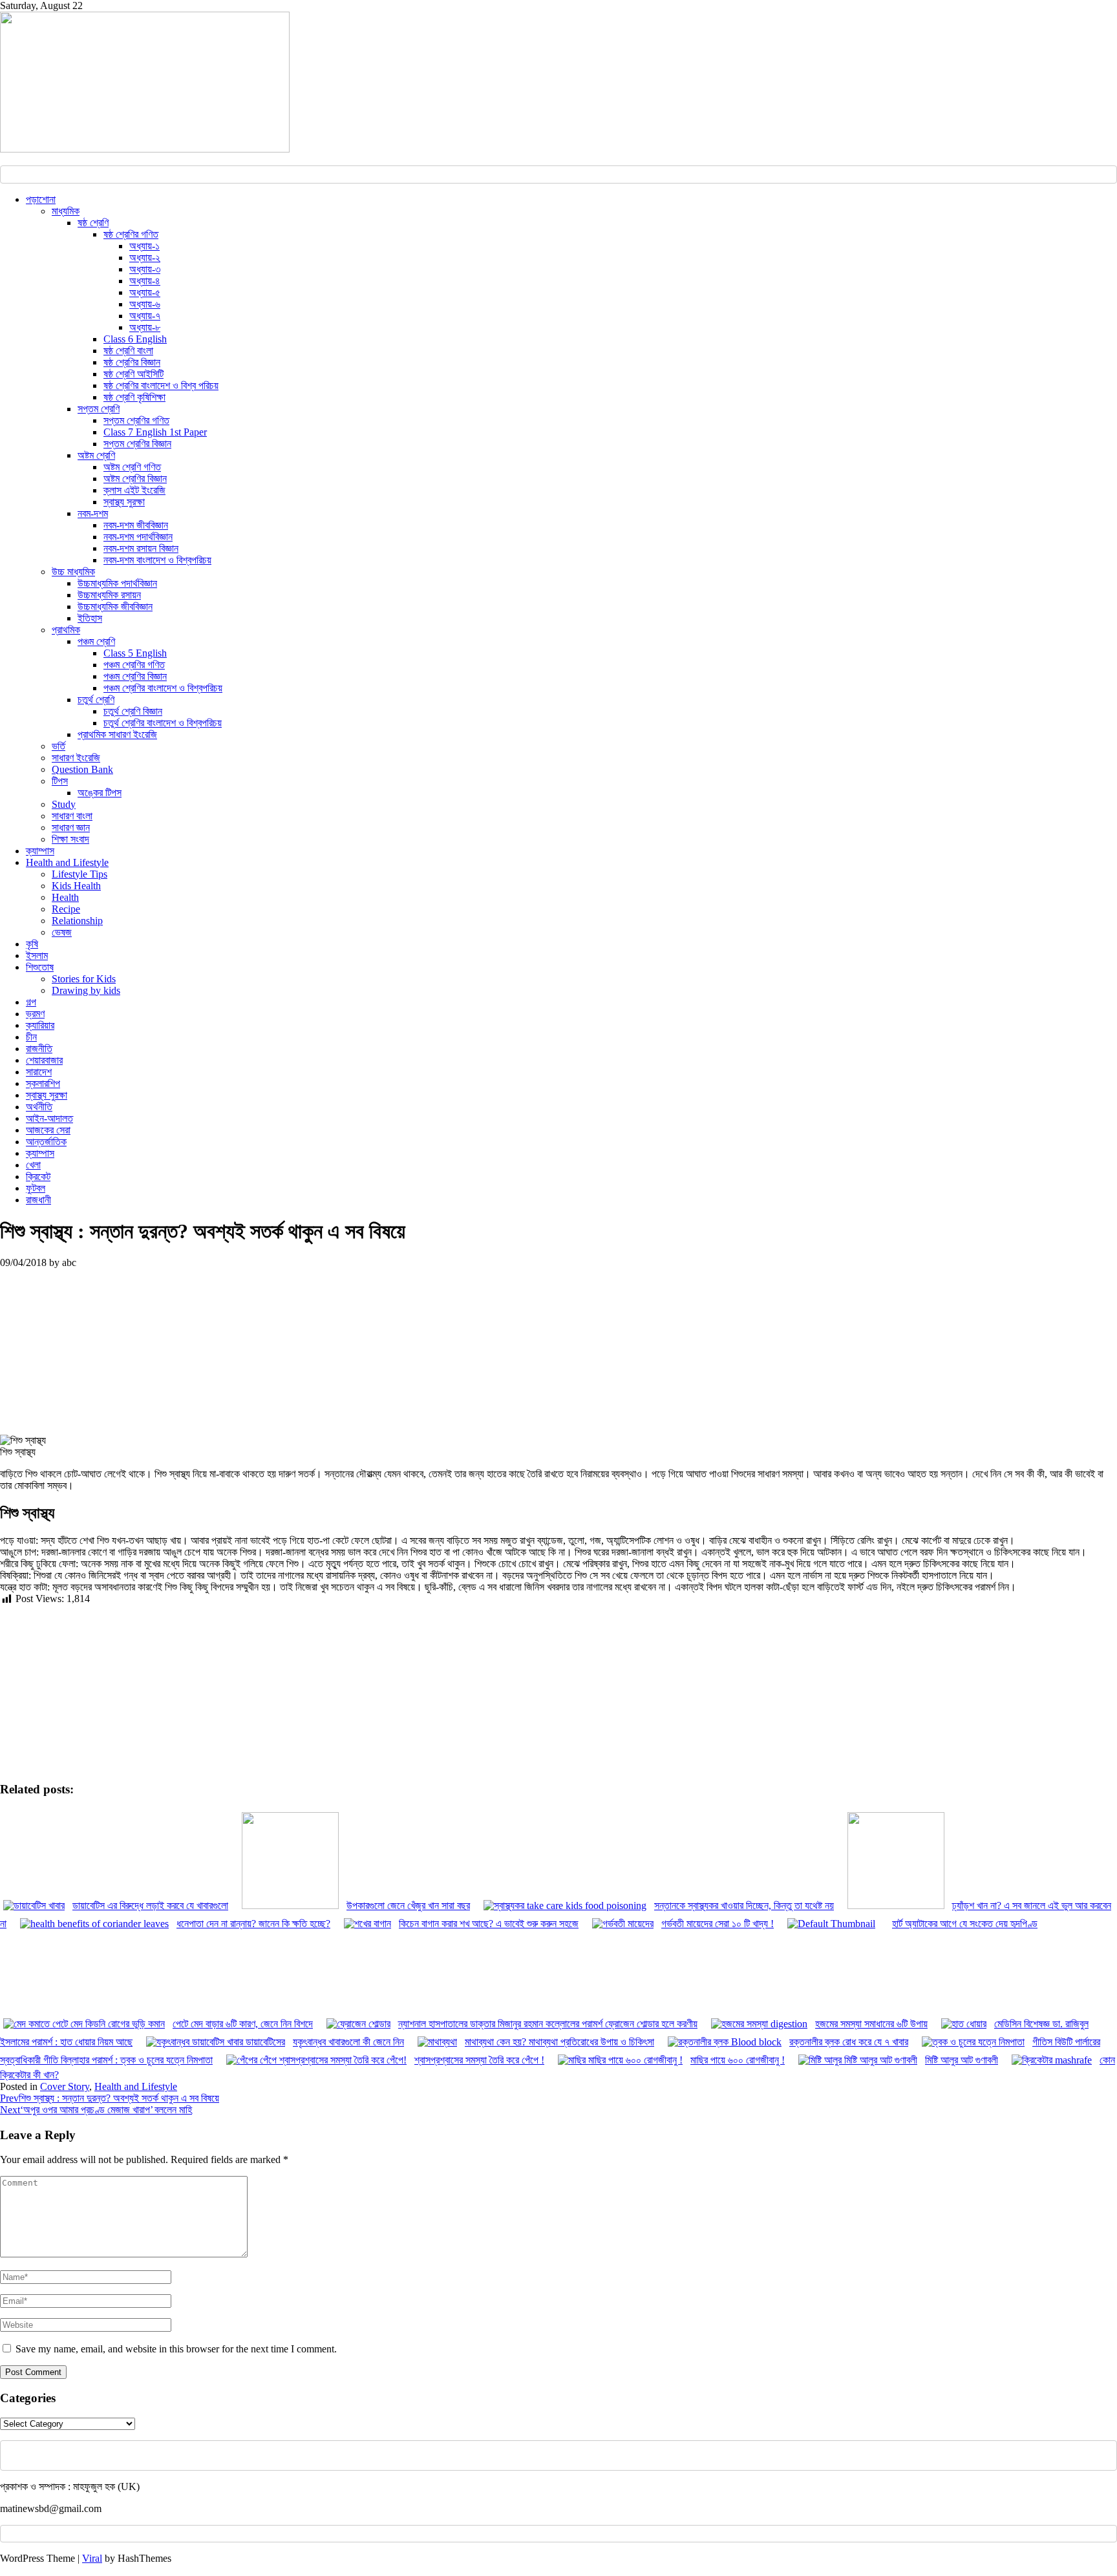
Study (64, 804)
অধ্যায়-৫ (145, 292)
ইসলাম (37, 955)
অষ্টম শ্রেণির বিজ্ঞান (135, 479)
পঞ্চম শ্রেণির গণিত (134, 665)
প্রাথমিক (66, 630)
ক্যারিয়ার (40, 1025)
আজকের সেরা (48, 1130)
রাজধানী (38, 1200)
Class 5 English (135, 653)
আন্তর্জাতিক (46, 1142)
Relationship (77, 921)
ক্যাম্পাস (40, 851)
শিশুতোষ (40, 967)
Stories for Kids (84, 979)
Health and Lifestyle (67, 862)
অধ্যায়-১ (144, 246)
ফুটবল (36, 1188)
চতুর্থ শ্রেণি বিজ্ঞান (133, 711)
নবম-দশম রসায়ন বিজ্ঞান (141, 548)
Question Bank (82, 769)
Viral (92, 2558)
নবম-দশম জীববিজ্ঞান (136, 525)
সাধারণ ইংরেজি (76, 758)
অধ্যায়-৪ (145, 281)
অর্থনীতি (39, 1107)
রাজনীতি (39, 1049)
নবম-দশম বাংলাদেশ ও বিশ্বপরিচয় (157, 560)
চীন (31, 1037)
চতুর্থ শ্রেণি (96, 700)
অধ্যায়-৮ (145, 327)
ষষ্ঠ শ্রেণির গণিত (131, 234)
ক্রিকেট (38, 1177)
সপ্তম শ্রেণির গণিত (136, 420)
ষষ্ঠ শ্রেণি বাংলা (128, 351)
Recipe (66, 909)
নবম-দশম (93, 513)
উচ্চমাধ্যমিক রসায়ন (109, 595)
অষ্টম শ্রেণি (96, 455)
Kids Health (76, 886)
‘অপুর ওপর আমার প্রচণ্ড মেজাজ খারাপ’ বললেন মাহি (96, 2110)
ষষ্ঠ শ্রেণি (93, 223)
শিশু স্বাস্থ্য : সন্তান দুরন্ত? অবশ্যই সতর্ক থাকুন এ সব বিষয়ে (110, 2098)
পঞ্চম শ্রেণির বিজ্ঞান (135, 676)
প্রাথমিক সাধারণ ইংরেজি (117, 734)
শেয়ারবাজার (44, 1060)
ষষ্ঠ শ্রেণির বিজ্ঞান (132, 362)
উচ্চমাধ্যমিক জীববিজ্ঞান (115, 607)
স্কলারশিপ (43, 1083)
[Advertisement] (99, 1349)
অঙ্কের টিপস (100, 793)
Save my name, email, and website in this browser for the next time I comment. (176, 2349)
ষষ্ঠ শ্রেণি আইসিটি (133, 374)
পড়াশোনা (41, 199)
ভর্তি (59, 746)
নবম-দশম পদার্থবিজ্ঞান (138, 537)
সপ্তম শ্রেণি (99, 409)
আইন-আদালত (49, 1118)
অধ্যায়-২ (145, 258)
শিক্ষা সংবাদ (70, 839)
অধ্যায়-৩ (145, 269)
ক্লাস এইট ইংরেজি (134, 490)
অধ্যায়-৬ (145, 304)
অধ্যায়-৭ (145, 316)
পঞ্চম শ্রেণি (96, 641)
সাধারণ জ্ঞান (71, 828)
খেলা (33, 1165)
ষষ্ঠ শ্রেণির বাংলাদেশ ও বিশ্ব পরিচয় (161, 385)
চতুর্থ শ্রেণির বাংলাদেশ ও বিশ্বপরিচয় (163, 723)
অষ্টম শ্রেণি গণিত (132, 467)
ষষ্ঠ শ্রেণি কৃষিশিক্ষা (134, 397)
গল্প (31, 1002)
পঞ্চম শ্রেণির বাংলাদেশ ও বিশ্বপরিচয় (163, 688)
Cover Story (65, 2086)
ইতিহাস (90, 618)
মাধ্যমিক (66, 211)
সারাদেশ (39, 1072)
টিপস (60, 781)
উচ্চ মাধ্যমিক (73, 572)
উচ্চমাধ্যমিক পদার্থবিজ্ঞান (117, 583)
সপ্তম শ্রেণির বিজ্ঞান (137, 444)
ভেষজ (62, 932)
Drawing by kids (86, 990)
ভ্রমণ (35, 1014)
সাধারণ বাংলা (72, 816)
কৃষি (32, 944)
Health (65, 897)
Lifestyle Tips (80, 874)
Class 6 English (135, 339)
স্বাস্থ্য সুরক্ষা (124, 502)
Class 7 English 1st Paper (155, 432)
